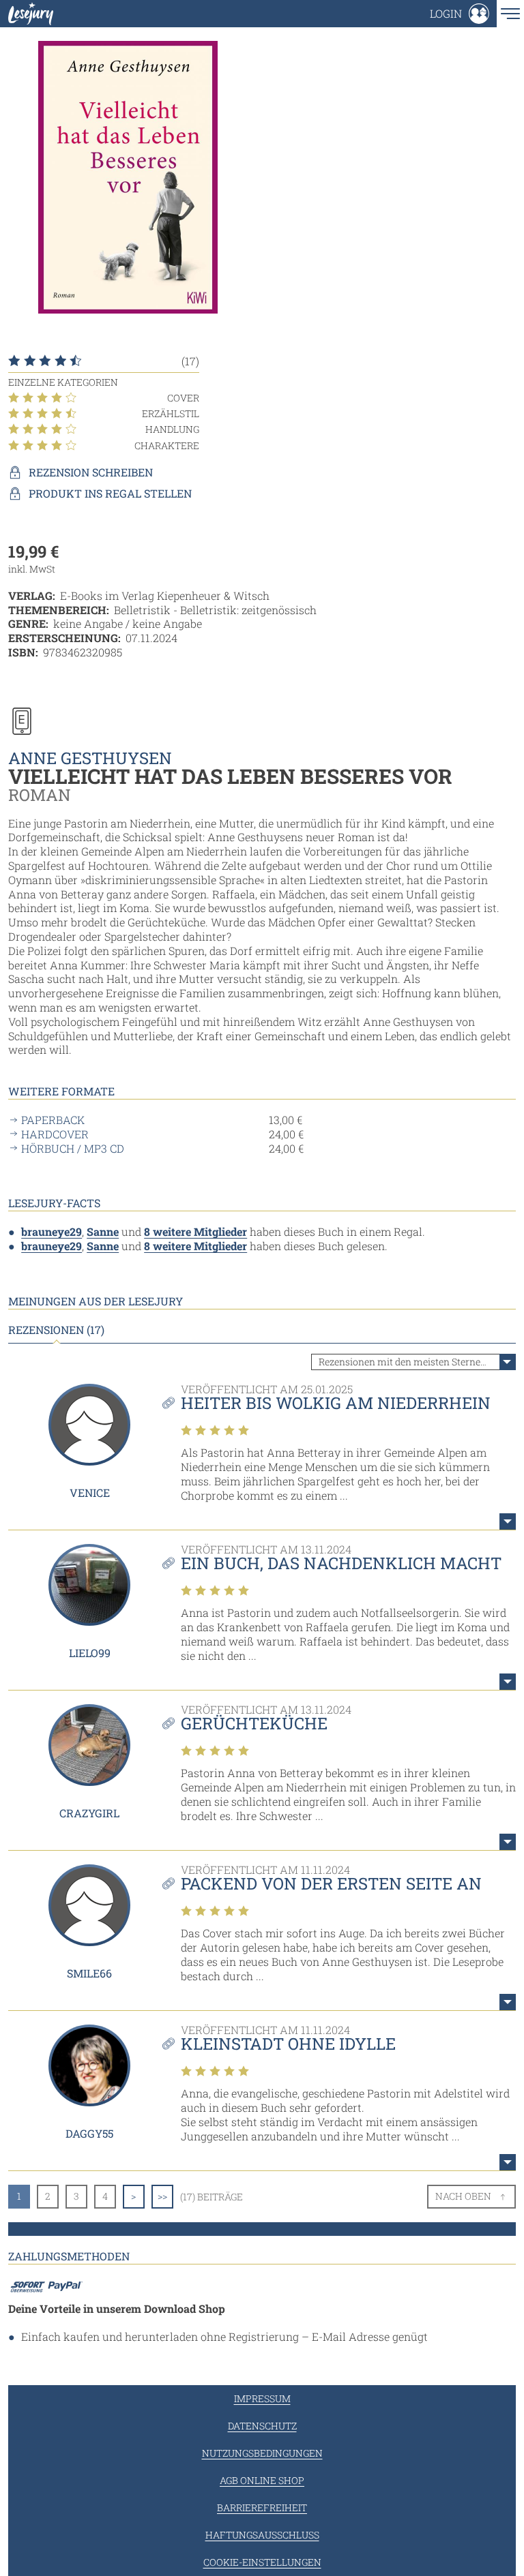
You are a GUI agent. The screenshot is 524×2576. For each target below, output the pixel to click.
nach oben (463, 2196)
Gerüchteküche (254, 1723)
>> (162, 2196)
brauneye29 (52, 1231)
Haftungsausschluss (262, 2535)
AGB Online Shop (262, 2480)
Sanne (103, 1231)
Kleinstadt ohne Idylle (288, 2044)
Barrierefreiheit (262, 2507)
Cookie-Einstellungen (262, 2562)
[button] (460, 14)
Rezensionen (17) (56, 1330)
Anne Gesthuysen (90, 758)
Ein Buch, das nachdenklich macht (341, 1563)
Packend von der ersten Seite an (331, 1883)
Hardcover (55, 1134)
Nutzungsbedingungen (262, 2453)
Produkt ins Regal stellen (110, 494)
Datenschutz (262, 2426)
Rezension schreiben (91, 472)
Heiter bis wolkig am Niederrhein (336, 1403)
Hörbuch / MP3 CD (73, 1149)
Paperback (53, 1120)
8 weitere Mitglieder (195, 1231)
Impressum (262, 2398)
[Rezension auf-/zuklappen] (508, 1521)
